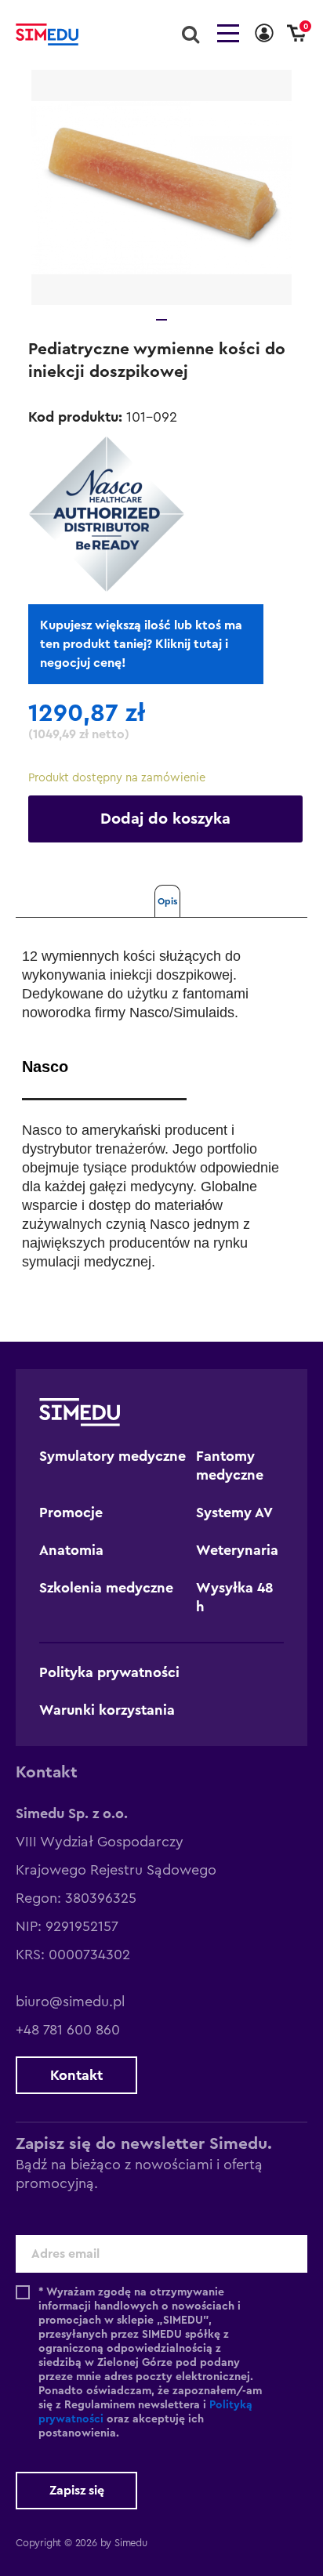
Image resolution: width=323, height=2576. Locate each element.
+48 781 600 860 (68, 2030)
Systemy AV (234, 1513)
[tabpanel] (161, 187)
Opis (167, 901)
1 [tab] (161, 320)
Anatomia (71, 1550)
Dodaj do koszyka (165, 819)
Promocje (71, 1513)
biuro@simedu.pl (70, 2002)
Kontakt (76, 2075)
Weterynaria (237, 1550)
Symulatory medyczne (113, 1456)
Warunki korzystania (107, 1710)
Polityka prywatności (109, 1672)
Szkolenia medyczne (106, 1588)
